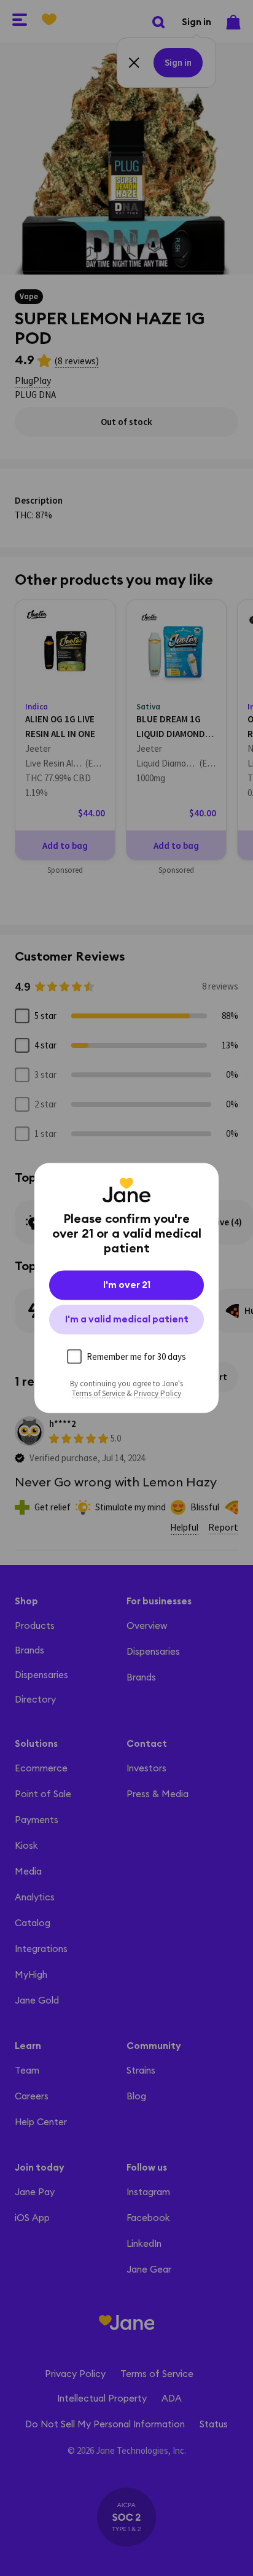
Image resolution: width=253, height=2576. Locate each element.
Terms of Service (98, 1394)
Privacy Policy (158, 1394)
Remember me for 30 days (136, 1356)
